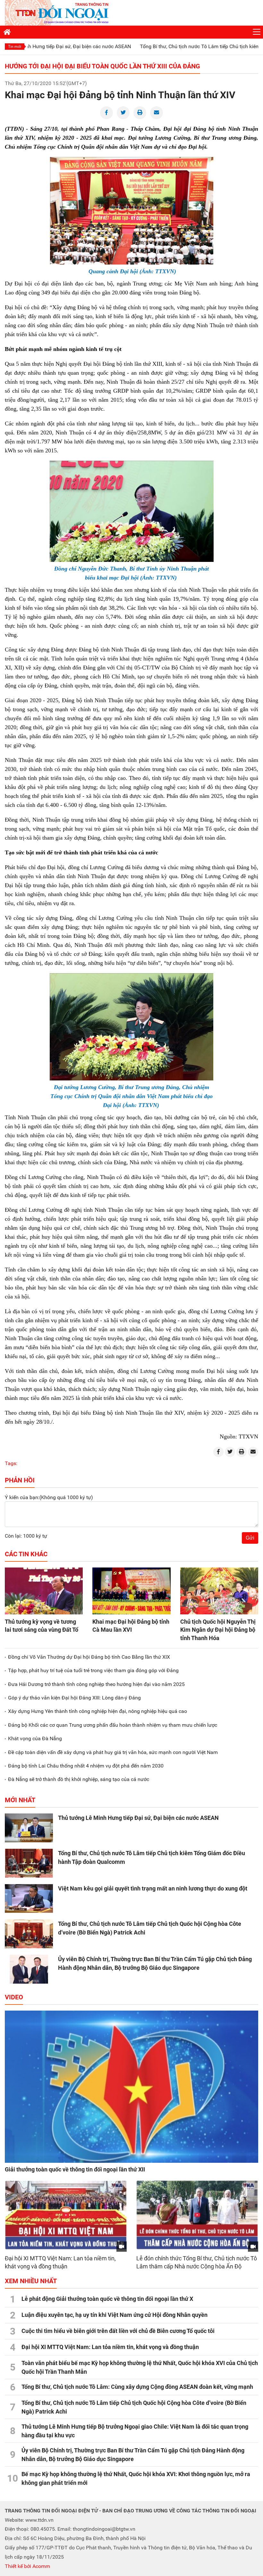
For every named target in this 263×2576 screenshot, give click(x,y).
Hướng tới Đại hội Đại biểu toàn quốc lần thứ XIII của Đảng (102, 66)
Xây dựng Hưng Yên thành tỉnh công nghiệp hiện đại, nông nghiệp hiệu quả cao (98, 1711)
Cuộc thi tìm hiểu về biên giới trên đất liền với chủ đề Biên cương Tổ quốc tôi (118, 2331)
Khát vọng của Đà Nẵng (35, 1738)
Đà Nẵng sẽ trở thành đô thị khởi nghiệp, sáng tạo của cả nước (79, 1779)
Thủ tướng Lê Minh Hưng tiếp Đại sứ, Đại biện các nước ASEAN (138, 1818)
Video (14, 1997)
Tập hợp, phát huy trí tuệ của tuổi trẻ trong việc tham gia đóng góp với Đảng (93, 1670)
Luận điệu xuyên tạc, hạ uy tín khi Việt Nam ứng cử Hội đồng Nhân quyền (115, 2315)
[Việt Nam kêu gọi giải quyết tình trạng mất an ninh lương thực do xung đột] (29, 1899)
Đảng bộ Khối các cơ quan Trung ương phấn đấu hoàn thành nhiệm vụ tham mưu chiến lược (113, 1725)
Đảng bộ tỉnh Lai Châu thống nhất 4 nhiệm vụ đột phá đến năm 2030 (86, 1766)
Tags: (11, 1463)
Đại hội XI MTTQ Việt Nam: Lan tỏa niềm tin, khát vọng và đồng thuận (110, 2347)
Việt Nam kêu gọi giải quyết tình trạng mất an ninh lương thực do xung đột (153, 1888)
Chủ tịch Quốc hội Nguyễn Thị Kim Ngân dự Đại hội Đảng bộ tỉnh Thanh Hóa (218, 1630)
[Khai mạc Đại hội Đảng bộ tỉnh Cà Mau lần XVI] (131, 1591)
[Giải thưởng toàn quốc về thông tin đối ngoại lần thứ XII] (131, 2087)
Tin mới (15, 47)
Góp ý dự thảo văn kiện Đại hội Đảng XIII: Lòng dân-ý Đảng (74, 1698)
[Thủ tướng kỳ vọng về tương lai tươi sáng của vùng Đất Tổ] (44, 1591)
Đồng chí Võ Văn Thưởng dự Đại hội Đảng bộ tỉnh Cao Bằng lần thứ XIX (89, 1657)
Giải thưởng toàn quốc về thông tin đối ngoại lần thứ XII (75, 2169)
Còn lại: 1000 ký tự (26, 1536)
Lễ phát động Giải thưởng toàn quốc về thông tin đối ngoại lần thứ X (107, 2299)
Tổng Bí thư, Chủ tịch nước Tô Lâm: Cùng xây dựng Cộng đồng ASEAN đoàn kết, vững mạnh (137, 2387)
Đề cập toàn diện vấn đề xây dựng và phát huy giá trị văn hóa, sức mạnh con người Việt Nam (113, 1752)
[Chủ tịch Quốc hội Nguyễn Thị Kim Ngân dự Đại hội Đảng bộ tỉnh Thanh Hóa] (219, 1591)
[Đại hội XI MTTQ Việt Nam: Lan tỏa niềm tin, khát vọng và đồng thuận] (66, 2215)
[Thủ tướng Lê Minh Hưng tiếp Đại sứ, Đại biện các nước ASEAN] (29, 1828)
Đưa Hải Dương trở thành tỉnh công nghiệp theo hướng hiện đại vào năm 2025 (96, 1684)
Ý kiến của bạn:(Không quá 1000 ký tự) (49, 1497)
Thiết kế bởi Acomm (27, 2566)
